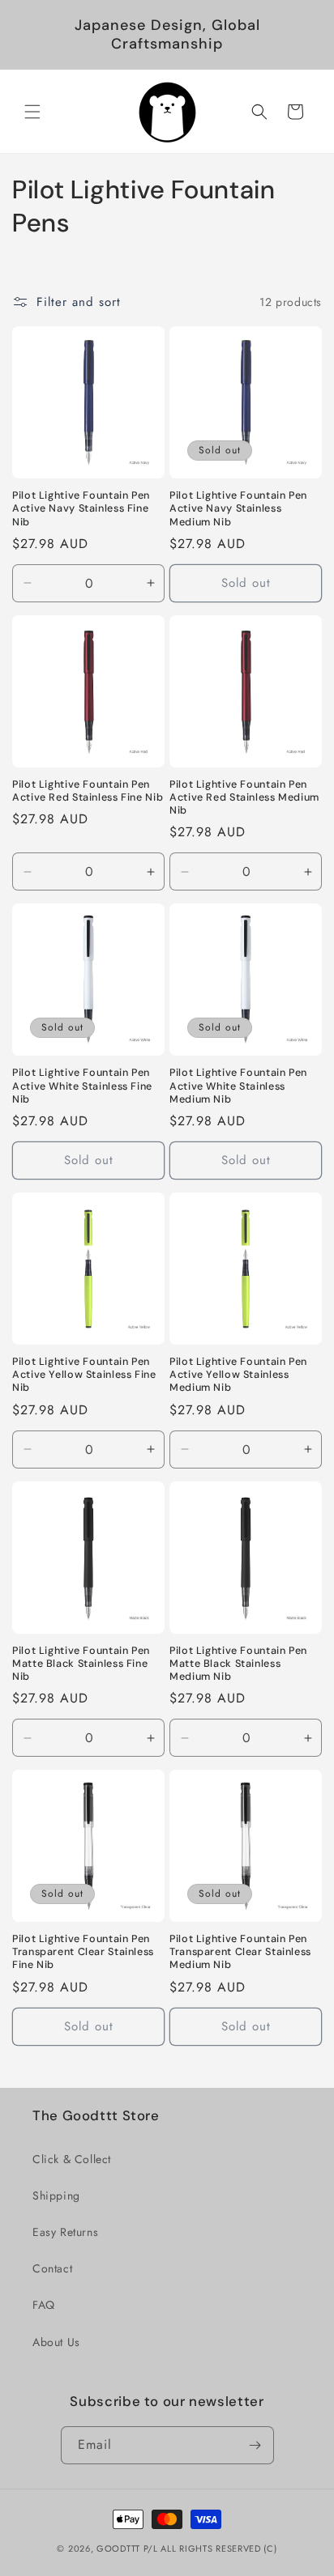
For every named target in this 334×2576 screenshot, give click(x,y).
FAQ (44, 2305)
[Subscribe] (255, 2445)
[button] (32, 112)
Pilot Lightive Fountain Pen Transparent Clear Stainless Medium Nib (240, 1952)
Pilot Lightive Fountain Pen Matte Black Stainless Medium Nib (238, 1664)
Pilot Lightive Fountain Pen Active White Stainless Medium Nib (238, 1086)
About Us (56, 2342)
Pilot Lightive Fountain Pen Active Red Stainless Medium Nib (244, 797)
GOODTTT (118, 2548)
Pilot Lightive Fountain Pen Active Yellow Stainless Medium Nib (238, 1375)
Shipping (56, 2196)
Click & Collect (72, 2159)
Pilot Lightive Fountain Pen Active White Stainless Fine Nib (82, 1086)
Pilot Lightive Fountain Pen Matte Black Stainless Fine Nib (81, 1664)
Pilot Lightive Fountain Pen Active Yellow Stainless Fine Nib (84, 1375)
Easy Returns (65, 2232)
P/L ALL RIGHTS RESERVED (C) (210, 2548)
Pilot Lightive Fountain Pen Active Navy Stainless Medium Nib (238, 508)
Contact (52, 2268)
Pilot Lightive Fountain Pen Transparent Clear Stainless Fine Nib (83, 1952)
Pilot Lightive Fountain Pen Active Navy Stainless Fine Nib (81, 508)
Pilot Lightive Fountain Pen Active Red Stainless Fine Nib (88, 791)
